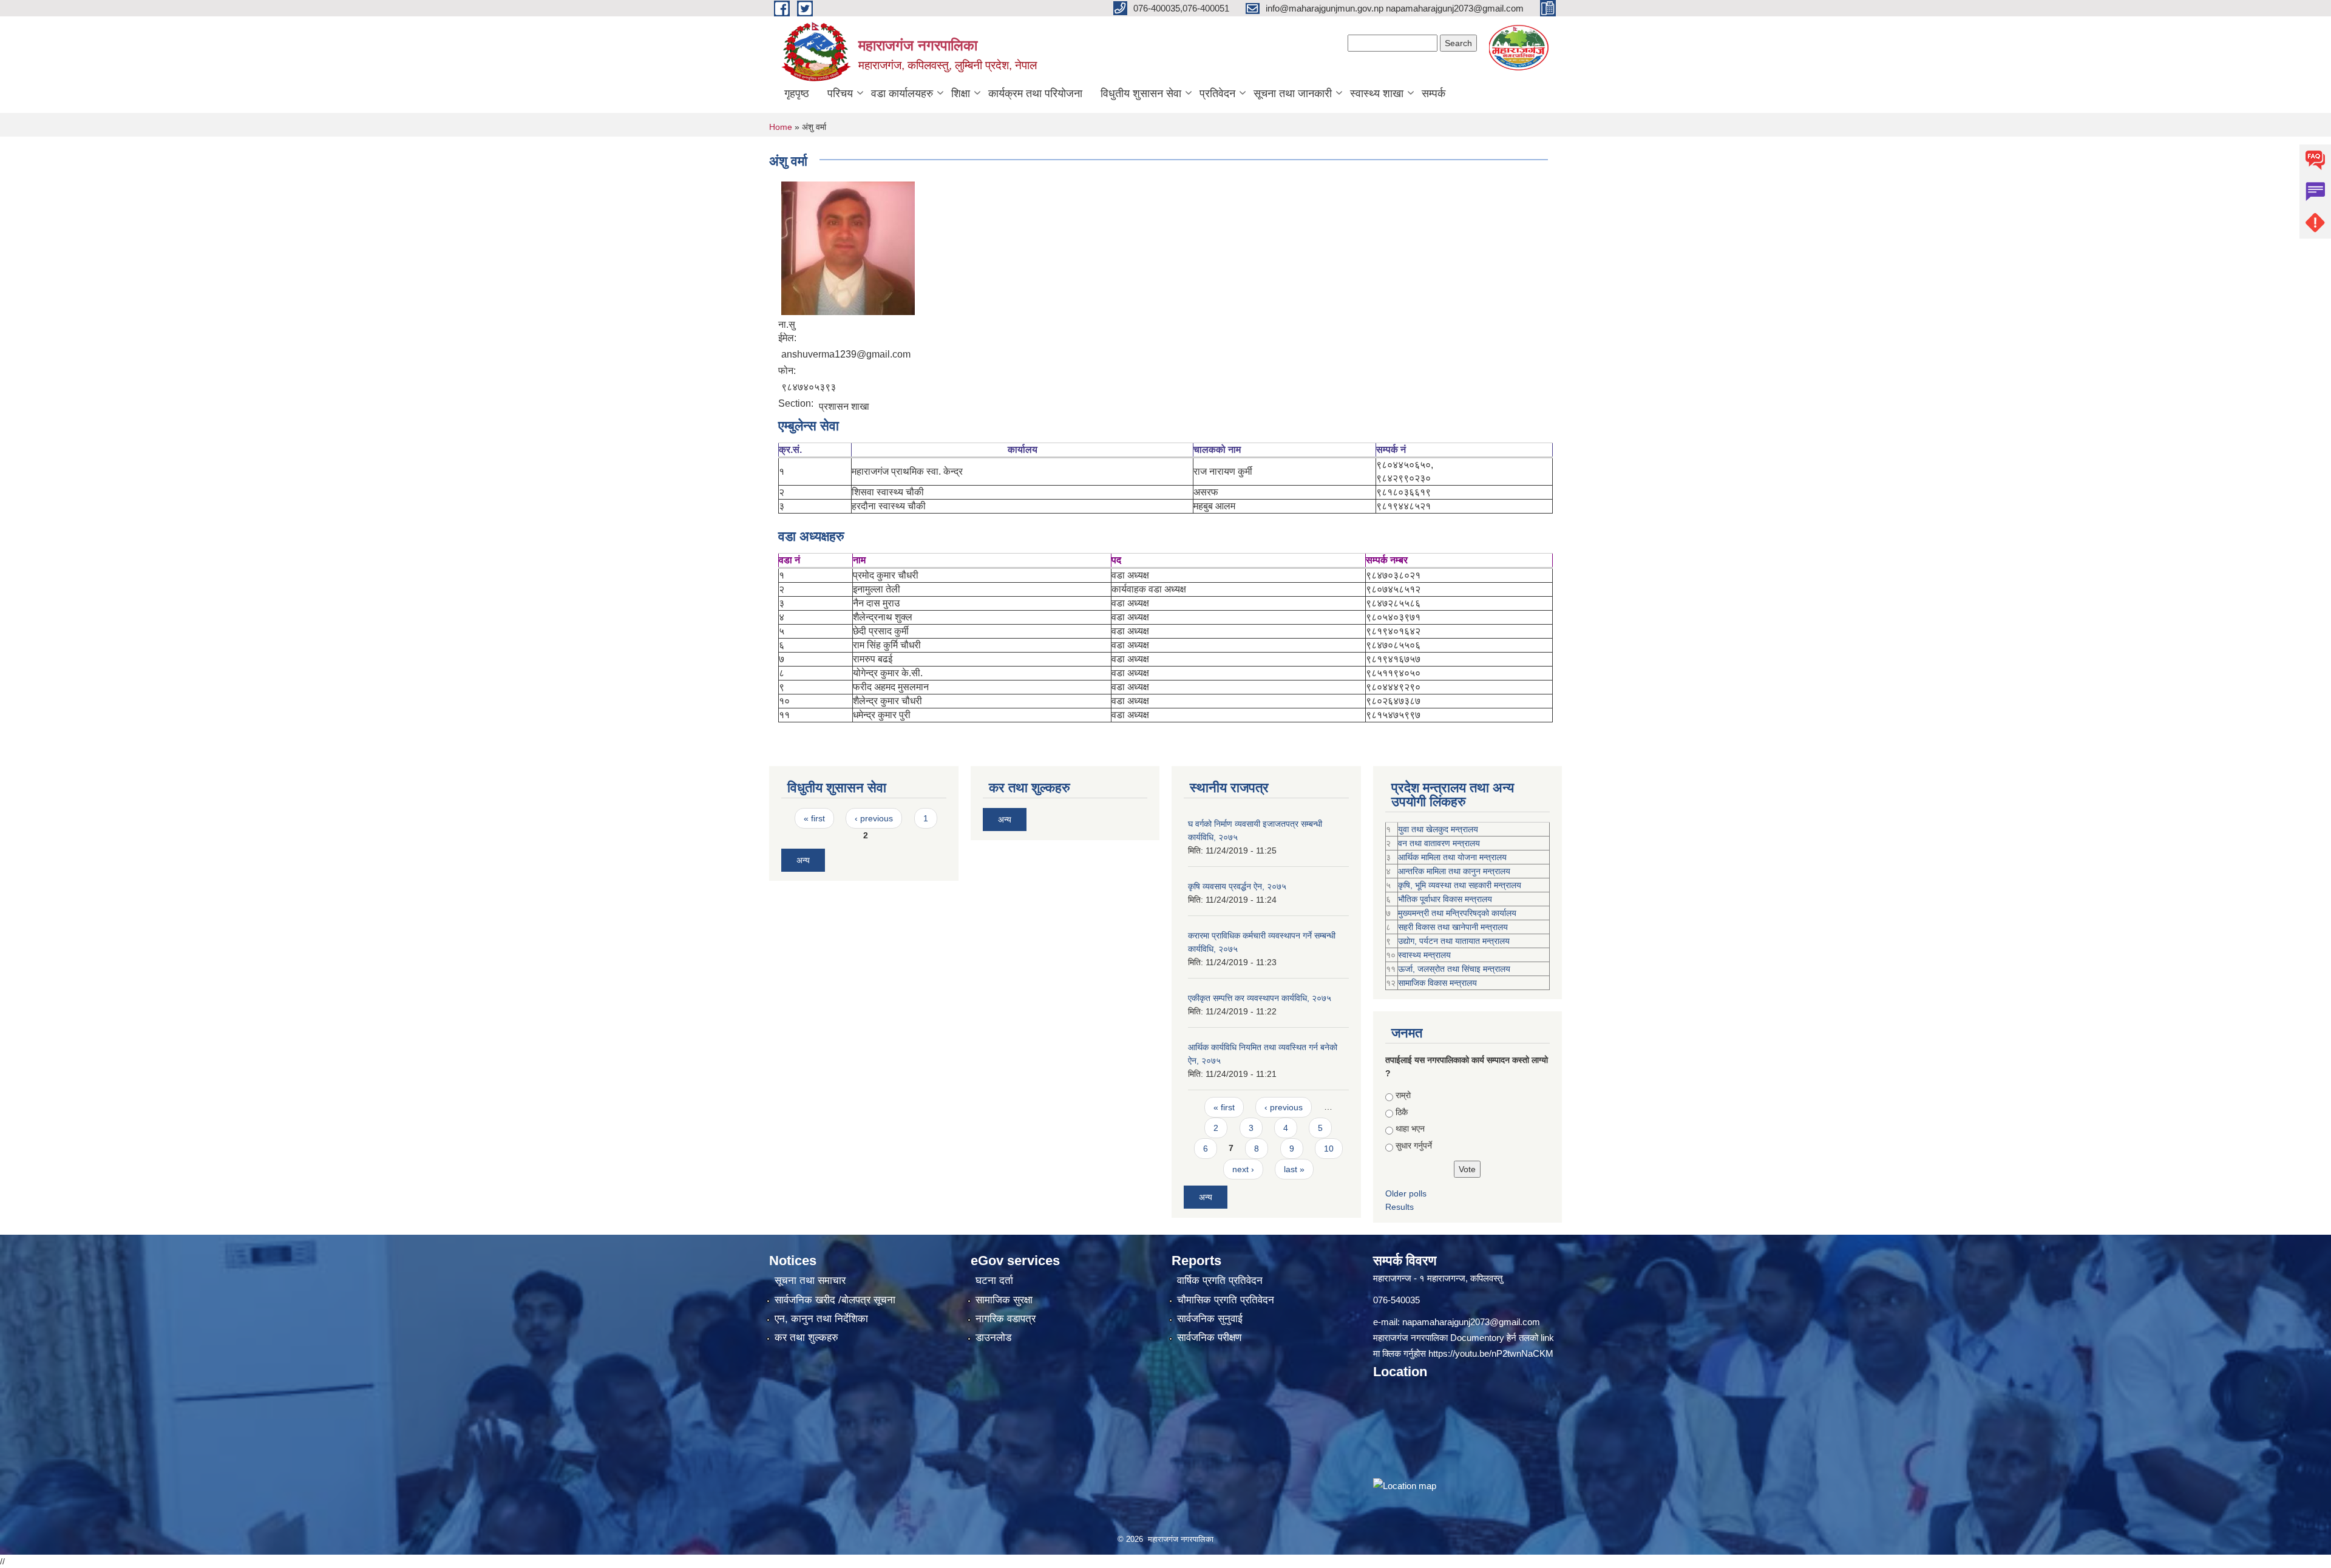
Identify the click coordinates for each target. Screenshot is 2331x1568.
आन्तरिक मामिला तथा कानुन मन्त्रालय (1454, 871)
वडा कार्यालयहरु (902, 93)
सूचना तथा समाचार (810, 1281)
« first (814, 818)
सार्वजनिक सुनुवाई (1210, 1319)
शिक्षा (961, 93)
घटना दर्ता (994, 1281)
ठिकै (1402, 1112)
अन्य (803, 860)
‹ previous (874, 818)
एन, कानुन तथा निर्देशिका (821, 1319)
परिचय (840, 93)
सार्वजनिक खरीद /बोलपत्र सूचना (835, 1300)
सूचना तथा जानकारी (1293, 93)
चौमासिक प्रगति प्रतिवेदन (1226, 1300)
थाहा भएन (1410, 1128)
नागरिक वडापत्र (1006, 1319)
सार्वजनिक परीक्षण (1209, 1338)
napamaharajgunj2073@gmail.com (1471, 1322)
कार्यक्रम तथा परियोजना (1035, 93)
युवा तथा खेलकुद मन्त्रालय (1438, 829)
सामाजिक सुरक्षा (1004, 1300)
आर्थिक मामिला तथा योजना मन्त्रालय (1452, 857)
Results (1400, 1207)
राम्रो (1403, 1095)
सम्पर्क (1434, 93)
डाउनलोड (993, 1338)
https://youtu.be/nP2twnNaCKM (1491, 1353)
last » (1294, 1169)
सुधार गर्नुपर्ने (1414, 1145)
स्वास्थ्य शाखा (1377, 93)
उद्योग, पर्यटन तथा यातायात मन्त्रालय (1454, 941)
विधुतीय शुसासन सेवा (1141, 93)
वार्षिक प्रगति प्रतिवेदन (1220, 1281)
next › (1243, 1169)
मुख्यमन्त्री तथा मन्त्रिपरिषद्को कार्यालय (1457, 913)
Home (781, 127)
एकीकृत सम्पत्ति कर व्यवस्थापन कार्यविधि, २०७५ (1260, 998)
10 (1329, 1149)
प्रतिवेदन (1217, 93)
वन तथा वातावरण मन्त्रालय (1439, 843)
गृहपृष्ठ (797, 93)
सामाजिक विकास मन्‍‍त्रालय (1437, 983)
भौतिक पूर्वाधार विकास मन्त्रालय (1445, 899)
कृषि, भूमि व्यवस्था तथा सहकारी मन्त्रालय (1460, 885)
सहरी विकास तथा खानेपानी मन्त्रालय (1453, 927)
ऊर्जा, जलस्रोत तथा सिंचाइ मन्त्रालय (1454, 969)
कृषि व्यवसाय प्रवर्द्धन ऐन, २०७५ (1237, 886)
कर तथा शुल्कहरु (806, 1338)
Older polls (1406, 1193)
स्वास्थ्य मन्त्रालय (1424, 955)
